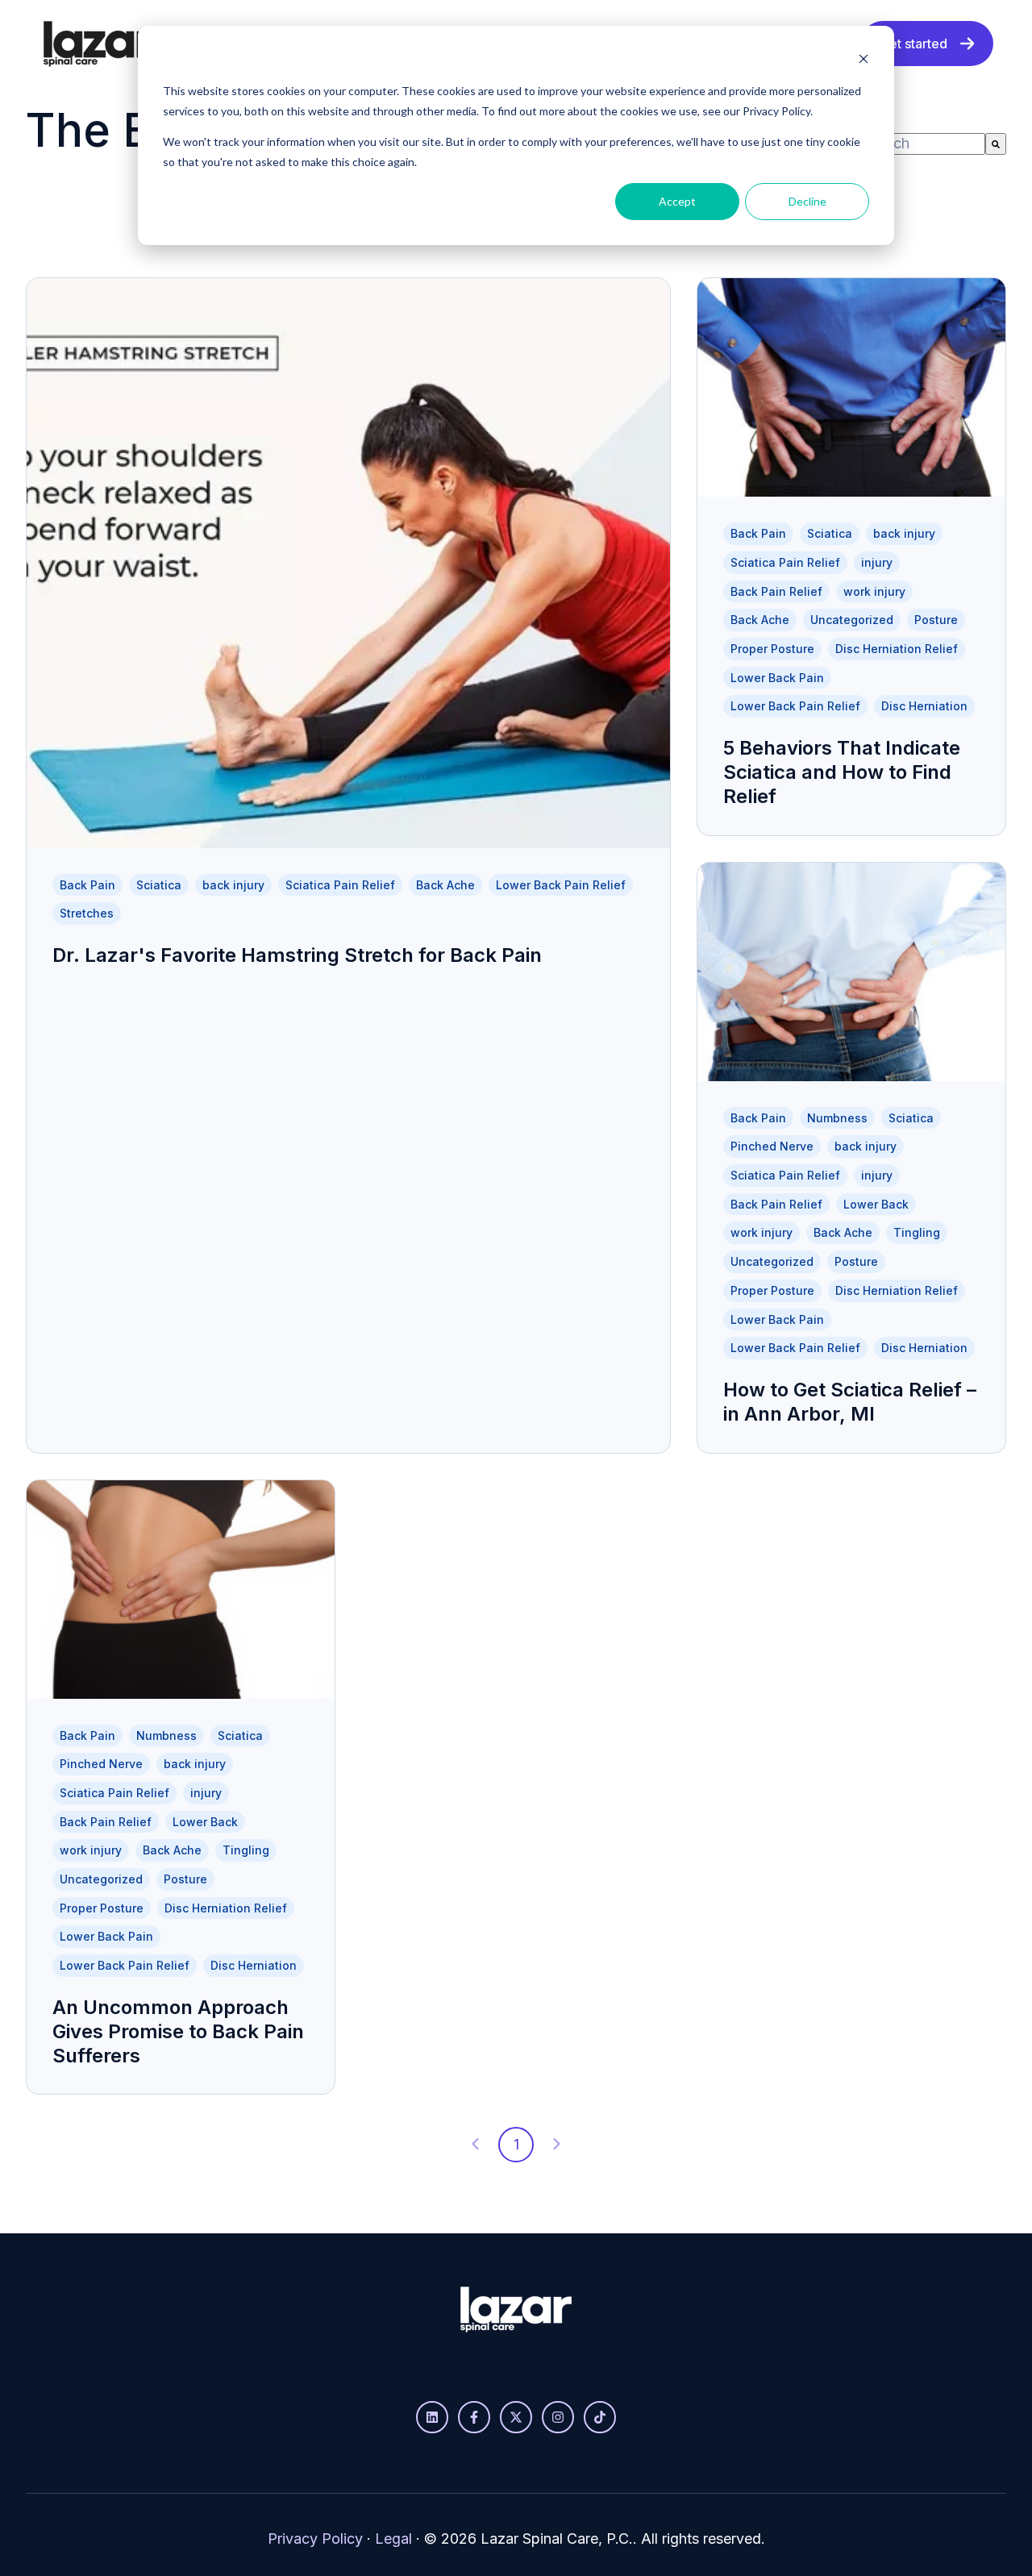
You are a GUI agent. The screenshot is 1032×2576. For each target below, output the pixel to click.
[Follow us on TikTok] (600, 2417)
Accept (677, 201)
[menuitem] (338, 2370)
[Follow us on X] (516, 2417)
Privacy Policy (315, 2539)
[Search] (996, 144)
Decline (807, 201)
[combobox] (923, 144)
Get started (913, 44)
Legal (393, 2539)
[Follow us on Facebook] (474, 2417)
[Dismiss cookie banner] (863, 61)
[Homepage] (99, 44)
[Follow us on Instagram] (558, 2417)
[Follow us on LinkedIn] (432, 2417)
